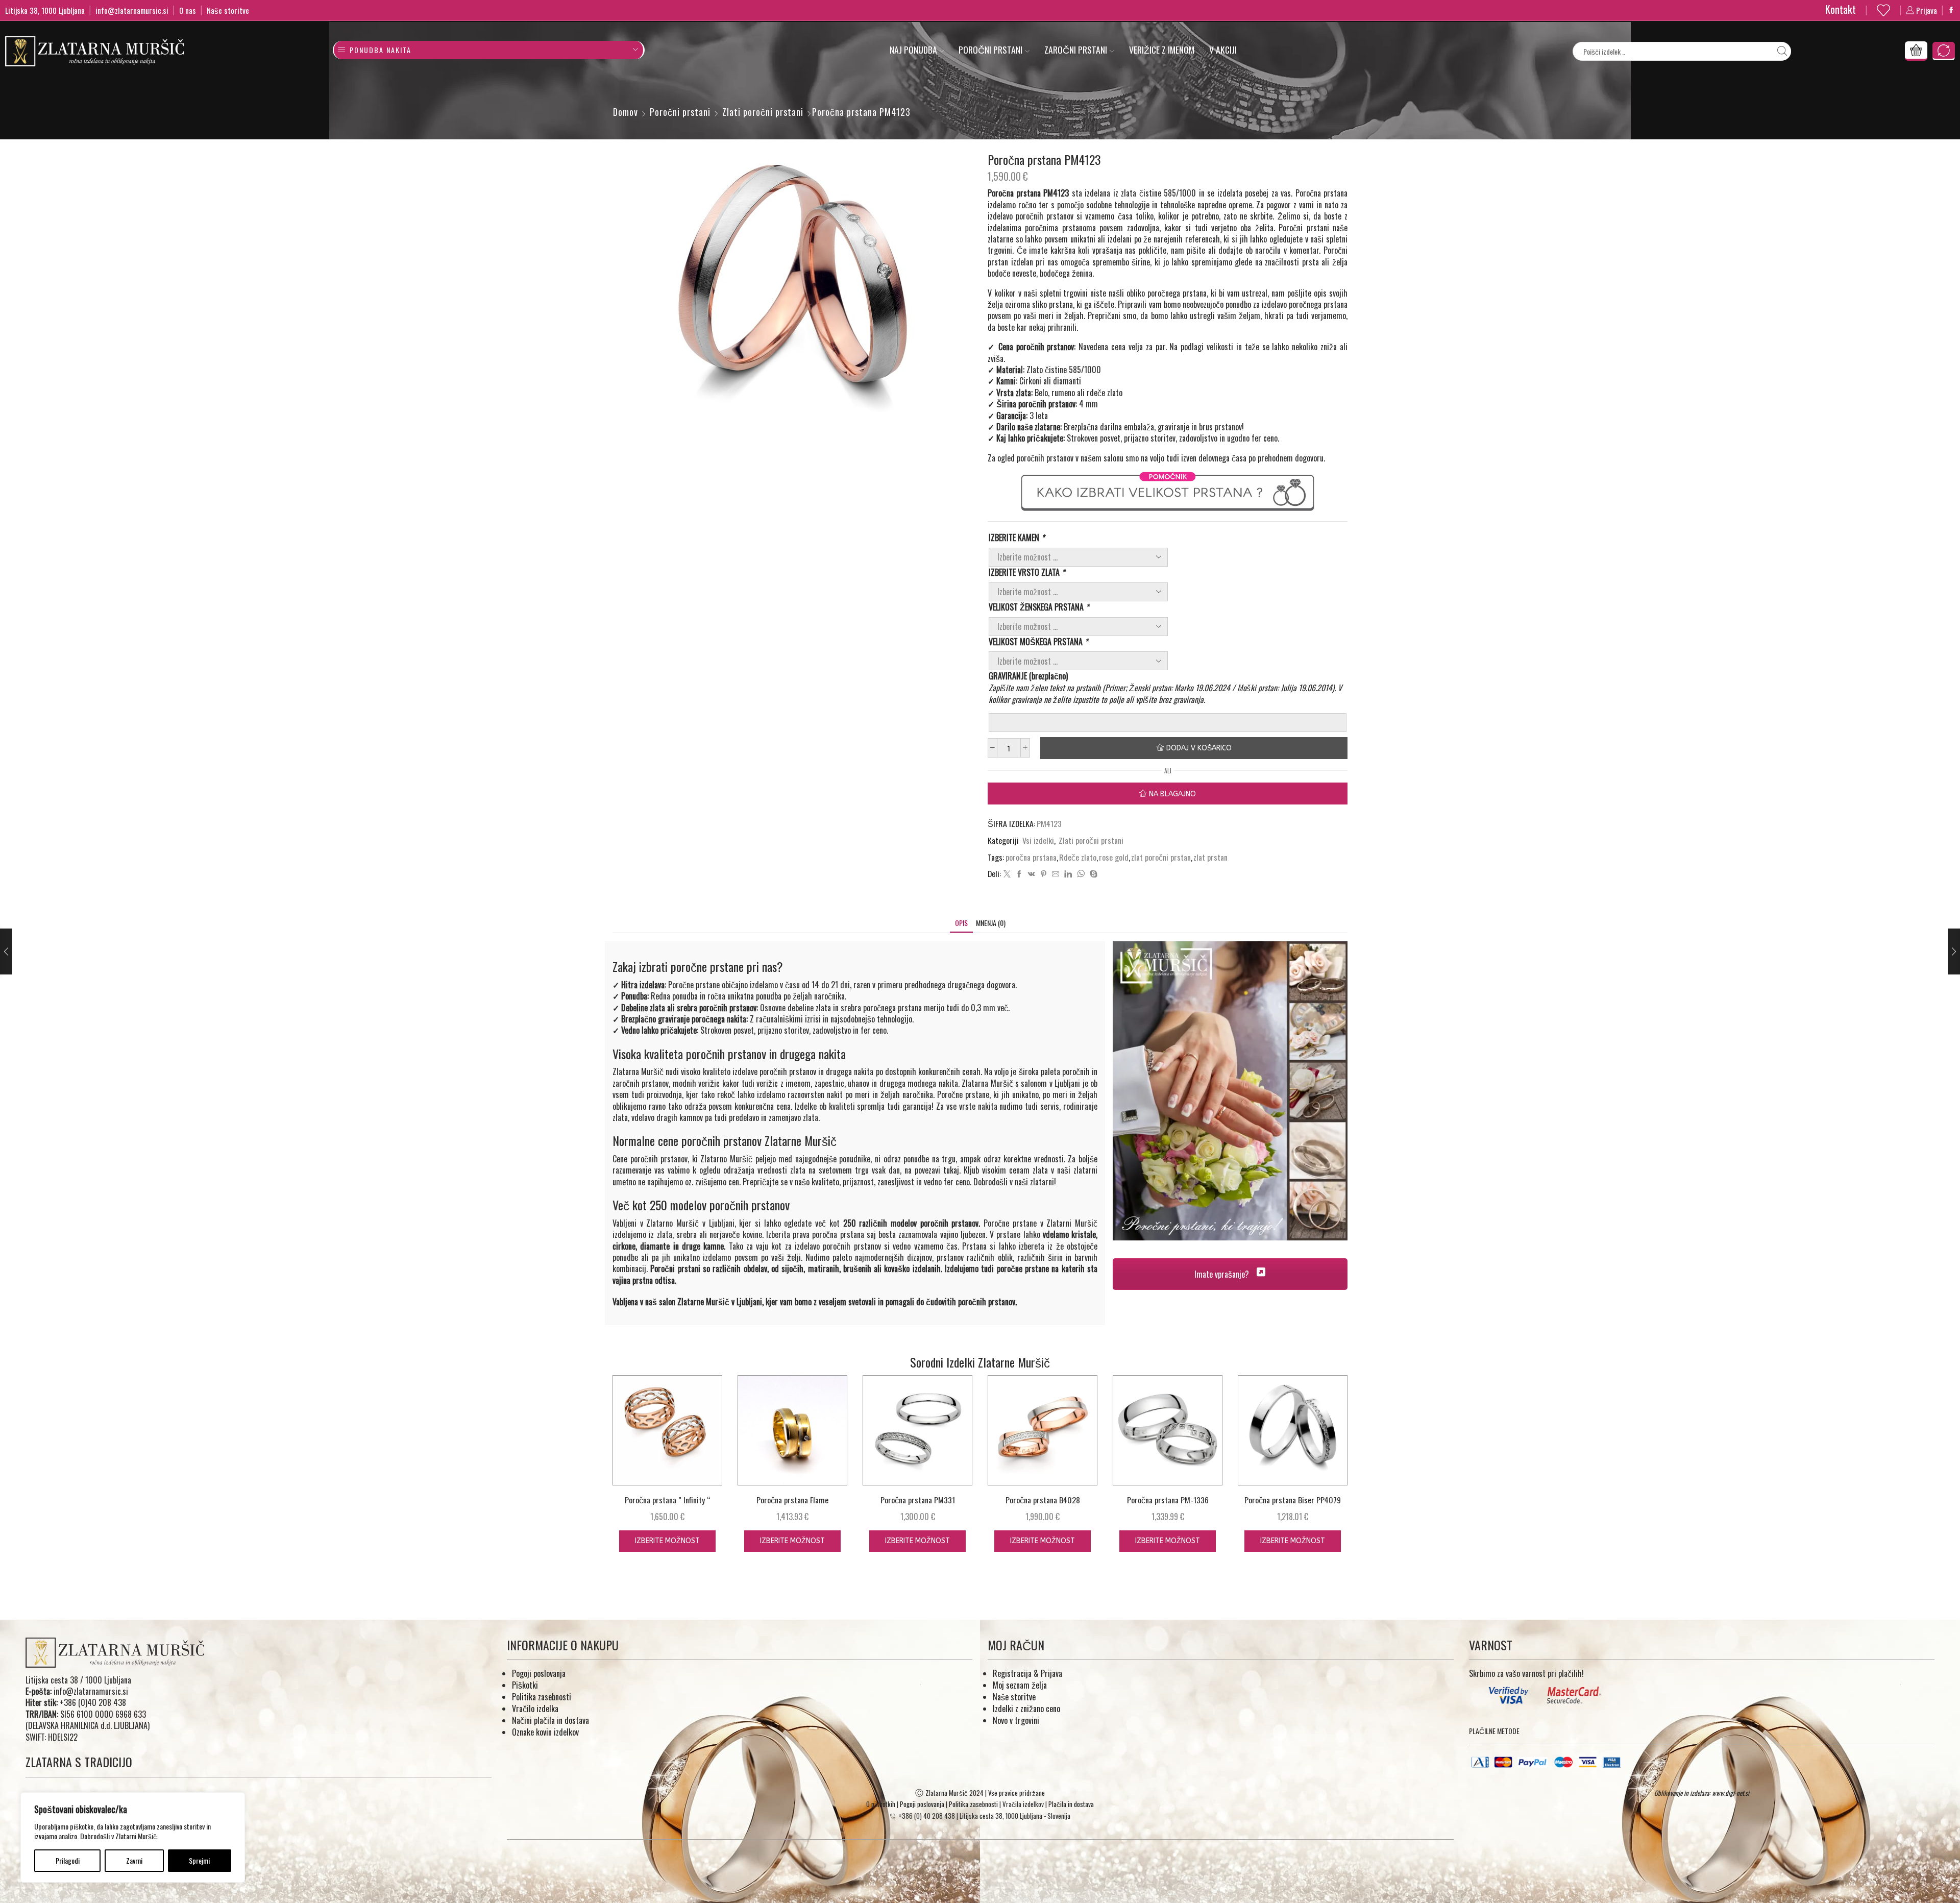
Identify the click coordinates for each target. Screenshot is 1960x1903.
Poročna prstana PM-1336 (1168, 1500)
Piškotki (525, 1685)
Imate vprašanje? (1223, 1274)
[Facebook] (1951, 10)
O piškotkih (881, 1804)
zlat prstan (1210, 857)
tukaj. (952, 1170)
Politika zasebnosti (542, 1697)
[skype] (1092, 874)
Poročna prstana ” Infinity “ (667, 1500)
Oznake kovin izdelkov (545, 1732)
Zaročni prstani (1076, 50)
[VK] (1032, 874)
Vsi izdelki (1038, 840)
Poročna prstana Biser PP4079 (1293, 1500)
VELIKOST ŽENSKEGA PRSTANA (1039, 607)
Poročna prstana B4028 (1043, 1500)
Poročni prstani (990, 50)
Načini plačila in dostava (550, 1720)
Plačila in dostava (1071, 1804)
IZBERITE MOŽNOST (667, 1541)
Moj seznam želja (1020, 1685)
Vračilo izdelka (535, 1709)
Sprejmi (199, 1860)
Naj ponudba (913, 50)
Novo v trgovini (1016, 1720)
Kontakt (1841, 9)
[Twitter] (1007, 874)
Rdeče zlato (1078, 857)
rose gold (1114, 857)
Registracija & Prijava (1027, 1673)
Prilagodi (68, 1860)
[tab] (961, 923)
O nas (188, 10)
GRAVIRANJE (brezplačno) (1028, 676)
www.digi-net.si (1731, 1793)
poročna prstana (1031, 857)
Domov (626, 112)
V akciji (1223, 50)
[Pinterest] (1044, 874)
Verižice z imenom (1162, 50)
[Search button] (1782, 51)
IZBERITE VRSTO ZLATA (1027, 572)
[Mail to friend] (1056, 874)
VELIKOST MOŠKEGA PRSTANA (1038, 642)
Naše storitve (228, 10)
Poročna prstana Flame (792, 1500)
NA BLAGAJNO (1172, 794)
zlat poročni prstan (1161, 857)
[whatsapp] (1081, 874)
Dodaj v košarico (1199, 748)
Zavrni (134, 1860)
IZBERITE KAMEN (1016, 538)
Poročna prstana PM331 (918, 1500)
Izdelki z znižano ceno (1026, 1709)
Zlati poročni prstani (763, 112)
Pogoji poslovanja (539, 1673)
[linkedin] (1068, 874)
